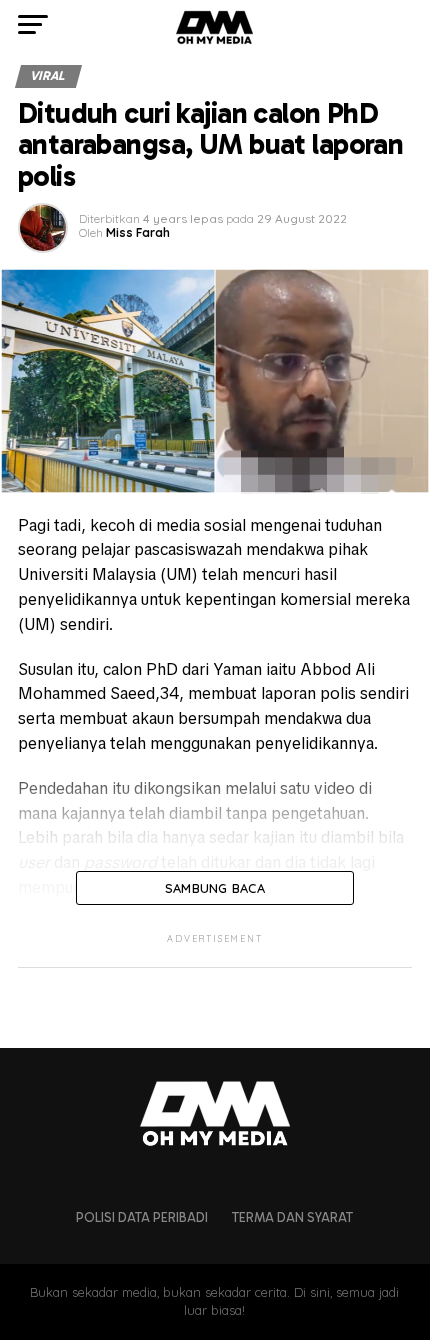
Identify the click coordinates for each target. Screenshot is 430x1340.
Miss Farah (138, 232)
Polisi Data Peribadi (142, 1217)
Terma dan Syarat (292, 1217)
